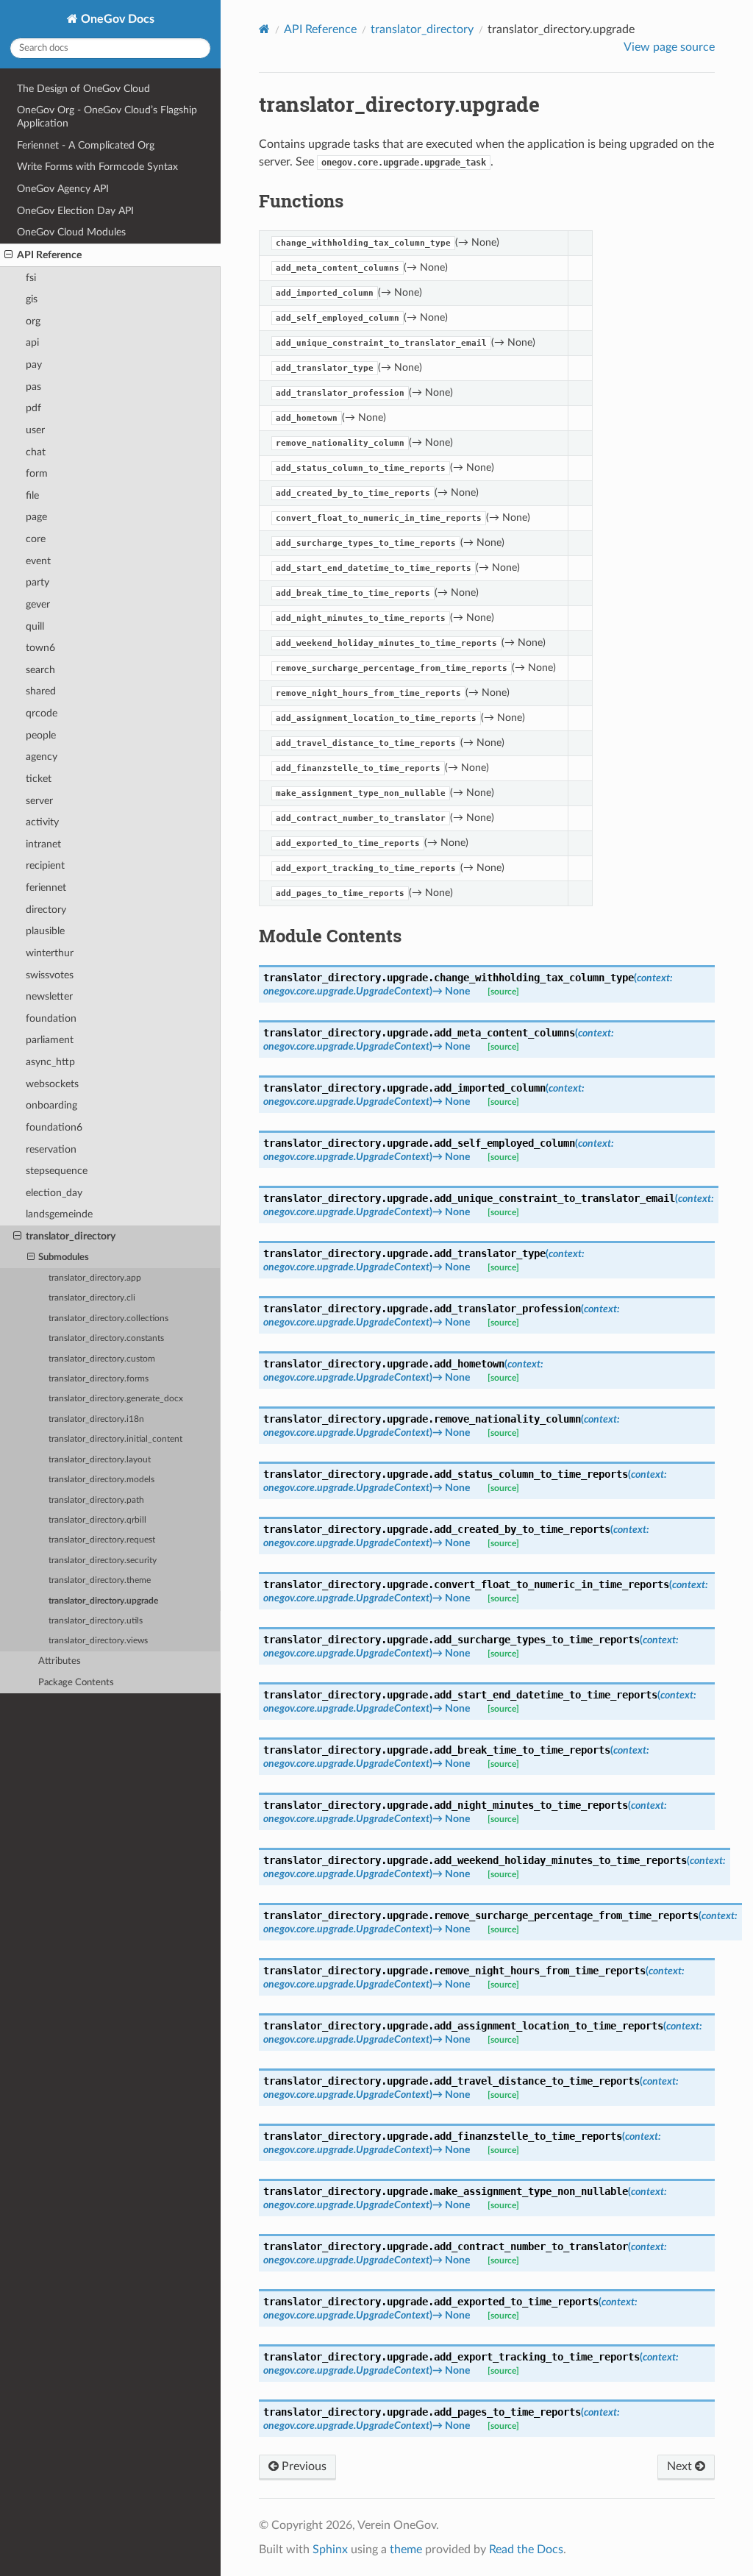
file (32, 495)
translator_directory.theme (100, 1580)
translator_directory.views (98, 1641)
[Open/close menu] (8, 255)
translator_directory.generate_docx (116, 1399)
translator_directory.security (103, 1561)
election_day (54, 1193)
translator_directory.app (95, 1278)
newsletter (49, 996)
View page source (669, 47)
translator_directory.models (101, 1480)
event (38, 561)
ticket (39, 779)
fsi (31, 278)
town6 (40, 648)
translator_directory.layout (100, 1460)
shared (41, 691)
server (39, 801)
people (41, 735)
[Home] (264, 29)
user (35, 430)
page (36, 517)
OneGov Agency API (63, 189)
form (37, 473)
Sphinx (330, 2550)
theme (406, 2550)
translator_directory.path (96, 1500)
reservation (51, 1149)
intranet (43, 844)
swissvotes (50, 975)
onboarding (51, 1105)
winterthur (50, 953)
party (38, 582)
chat (36, 452)
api (32, 342)
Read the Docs (526, 2550)
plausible (45, 931)
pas (33, 387)
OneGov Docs (116, 19)
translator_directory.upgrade (103, 1601)
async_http (50, 1062)
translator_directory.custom (102, 1359)
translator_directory (71, 1236)
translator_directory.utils (96, 1621)
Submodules (64, 1257)
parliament (50, 1040)
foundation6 (54, 1127)
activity (42, 822)
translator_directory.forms (99, 1379)
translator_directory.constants (106, 1338)
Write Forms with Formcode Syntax (97, 167)
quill (35, 626)
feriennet (46, 887)
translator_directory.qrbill (97, 1520)
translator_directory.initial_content (115, 1439)
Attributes (60, 1661)
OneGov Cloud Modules (71, 232)
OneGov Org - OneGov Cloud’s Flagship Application (107, 117)
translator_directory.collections (108, 1319)
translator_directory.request (102, 1540)
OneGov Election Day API (75, 211)
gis (32, 299)
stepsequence (57, 1171)
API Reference (49, 255)
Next (681, 2466)
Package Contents (76, 1683)
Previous (303, 2466)
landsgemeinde (59, 1214)
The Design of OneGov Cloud (83, 89)
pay (34, 364)
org (33, 321)
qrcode (42, 713)
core (36, 539)
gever (38, 604)
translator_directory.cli (92, 1298)
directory (46, 910)
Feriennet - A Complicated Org (86, 145)
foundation (51, 1018)
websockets (52, 1084)
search (40, 670)
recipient (45, 865)
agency (42, 757)
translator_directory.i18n (96, 1419)
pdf (33, 408)
